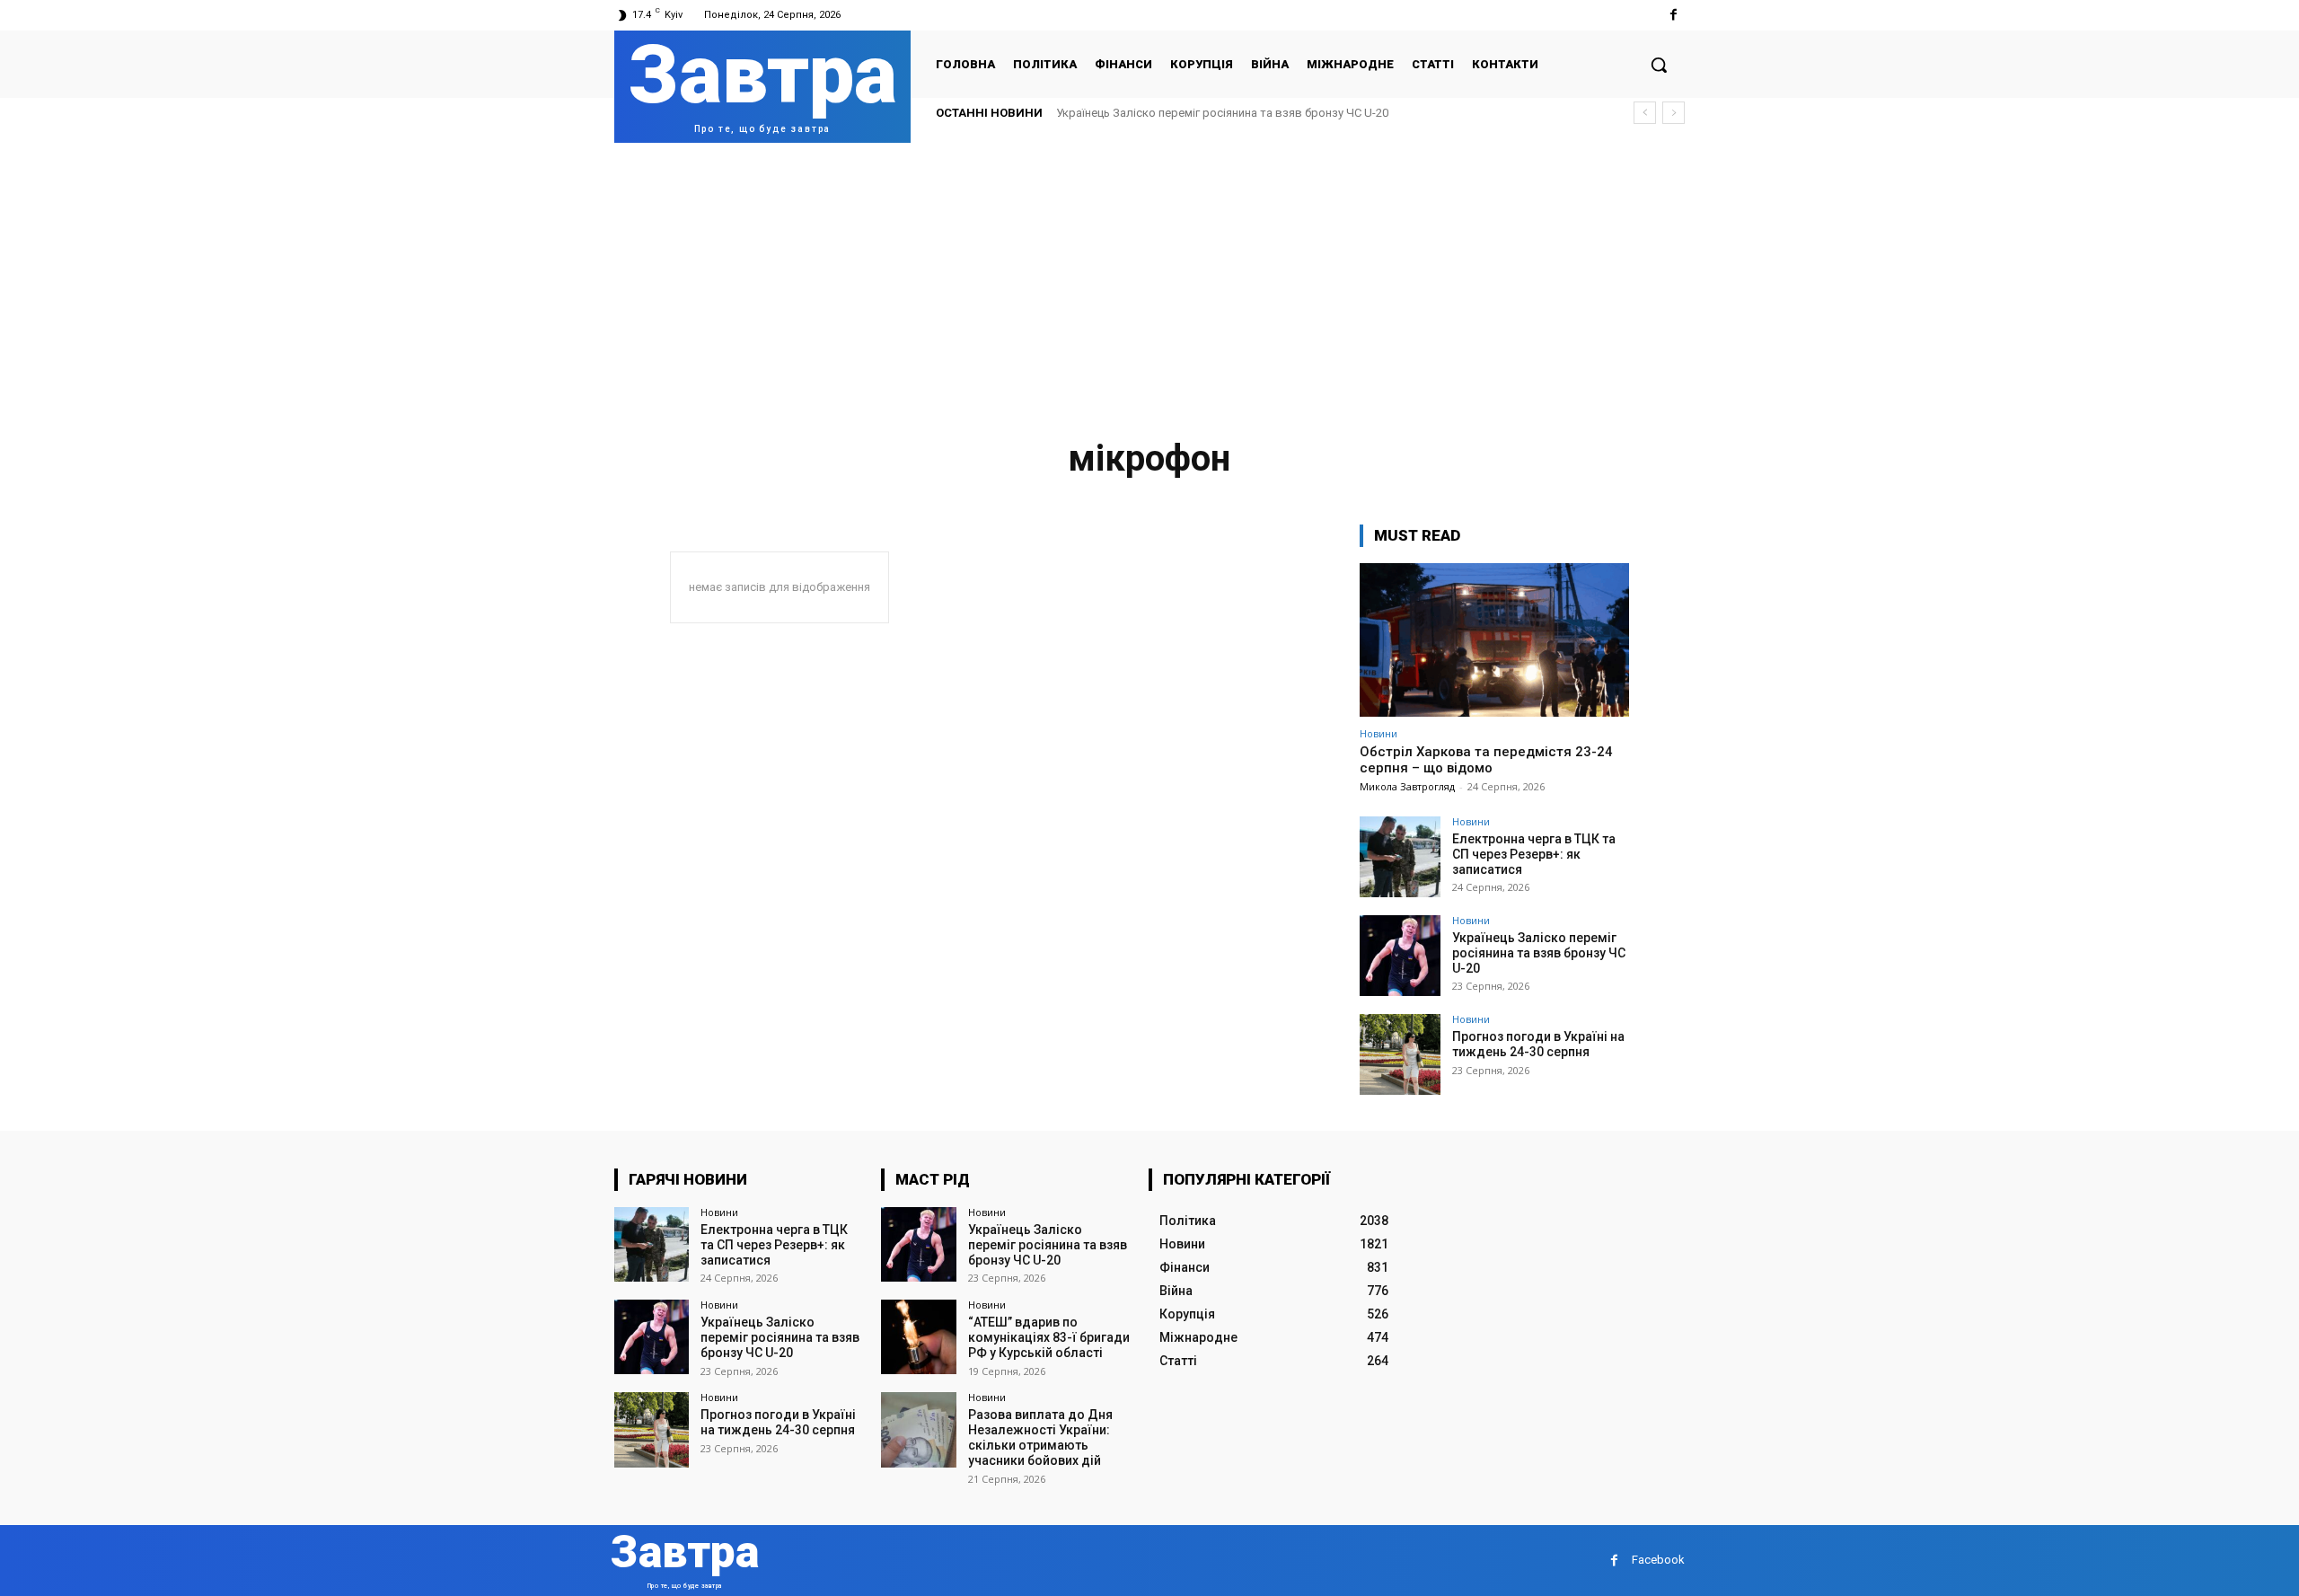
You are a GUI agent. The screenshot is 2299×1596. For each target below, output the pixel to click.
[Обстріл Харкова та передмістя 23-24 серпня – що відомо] (1494, 640)
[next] (1674, 113)
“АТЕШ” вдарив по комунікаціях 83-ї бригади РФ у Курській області (1049, 1337)
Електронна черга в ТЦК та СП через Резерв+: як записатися (1534, 854)
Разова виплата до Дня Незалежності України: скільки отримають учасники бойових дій (1040, 1437)
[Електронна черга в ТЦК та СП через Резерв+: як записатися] (1400, 857)
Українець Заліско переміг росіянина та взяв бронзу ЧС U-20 (1222, 113)
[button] (1659, 65)
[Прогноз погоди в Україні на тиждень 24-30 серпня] (1400, 1054)
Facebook (1658, 1560)
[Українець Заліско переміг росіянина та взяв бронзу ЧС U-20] (1400, 956)
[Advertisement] (1149, 278)
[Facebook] (1674, 15)
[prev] (1645, 113)
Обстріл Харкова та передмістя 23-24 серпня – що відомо (1486, 760)
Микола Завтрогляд (1407, 786)
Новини (1379, 733)
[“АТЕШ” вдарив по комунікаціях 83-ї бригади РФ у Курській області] (918, 1337)
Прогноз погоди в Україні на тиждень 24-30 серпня (1538, 1044)
